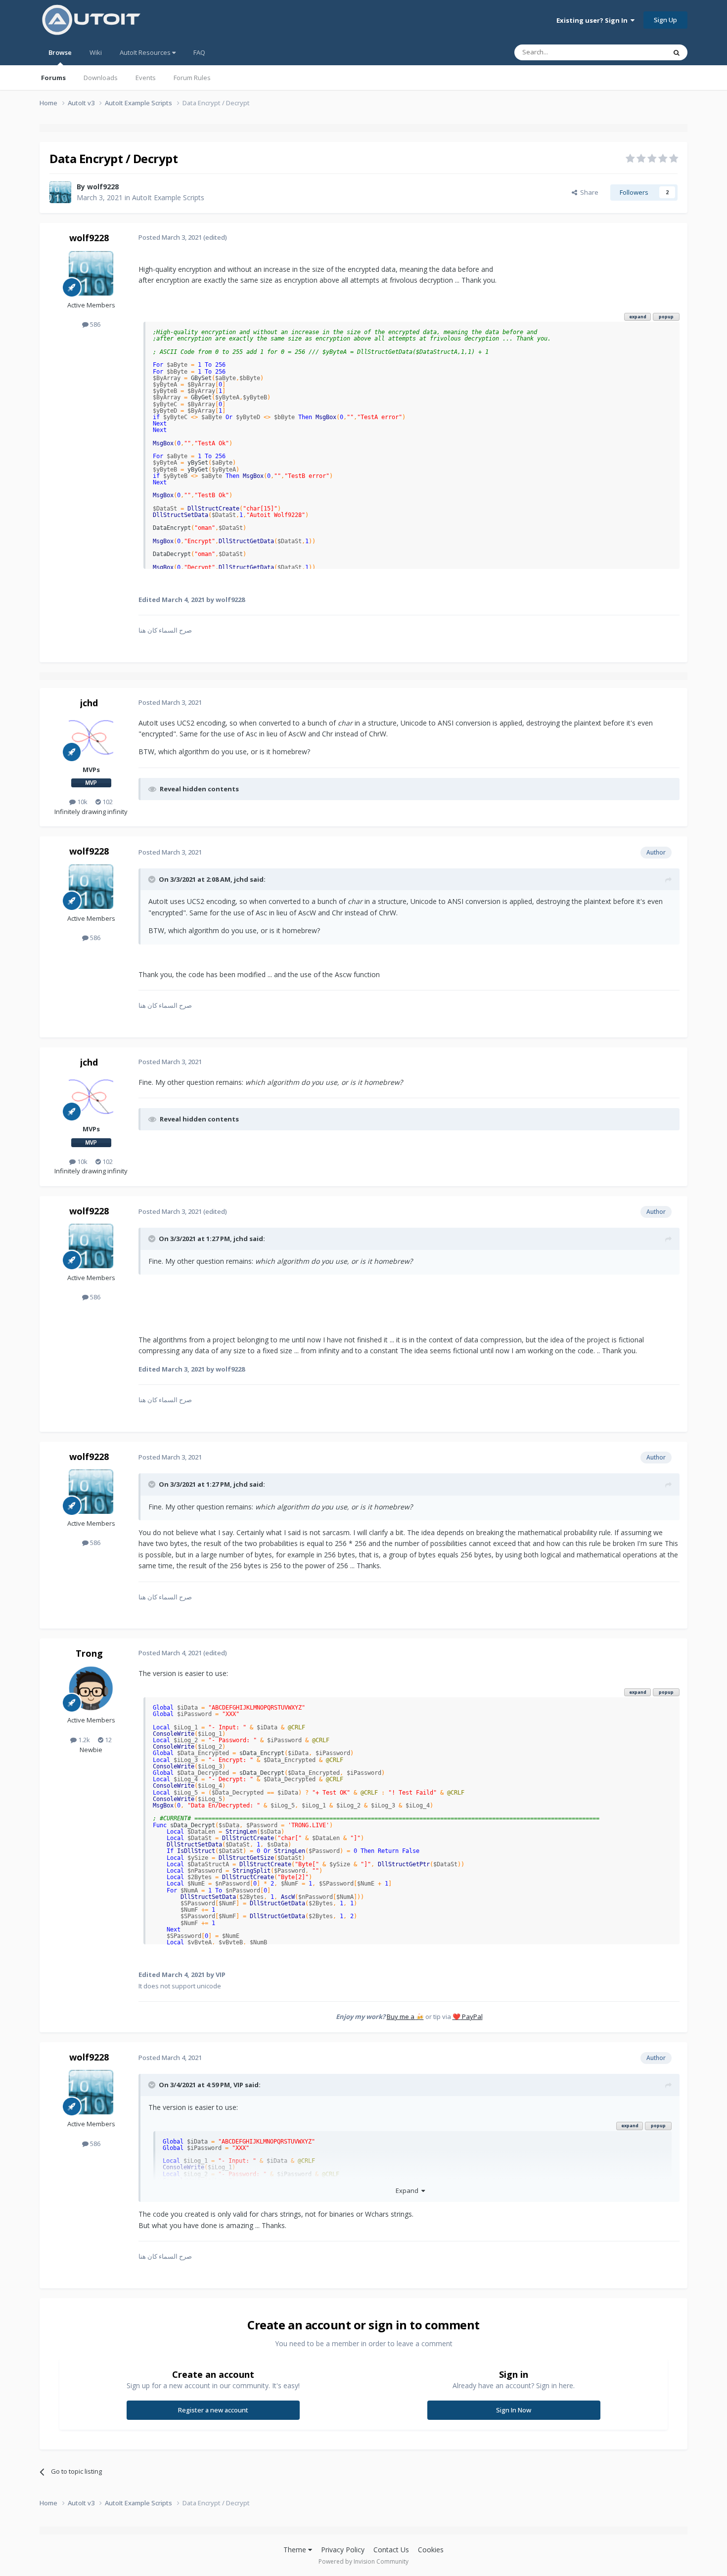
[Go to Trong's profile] (91, 1688)
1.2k (83, 1740)
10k (82, 802)
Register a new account (213, 2410)
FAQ (199, 52)
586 (94, 324)
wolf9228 (103, 187)
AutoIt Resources (146, 52)
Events (146, 78)
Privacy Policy (343, 2550)
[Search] (677, 52)
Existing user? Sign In (593, 20)
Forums (53, 78)
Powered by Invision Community (363, 2561)
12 (108, 1740)
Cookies (431, 2550)
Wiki (96, 52)
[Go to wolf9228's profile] (60, 192)
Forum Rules (192, 78)
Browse (60, 52)
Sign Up (665, 20)
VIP (238, 2085)
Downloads (101, 78)
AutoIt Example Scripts (168, 197)
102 (107, 802)
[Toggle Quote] (153, 879)
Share (588, 192)
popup (666, 317)
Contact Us (391, 2550)
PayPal (468, 2017)
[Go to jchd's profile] (91, 738)
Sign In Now (514, 2410)
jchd (89, 703)
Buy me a (405, 2017)
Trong (89, 1653)
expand (638, 317)
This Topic (638, 52)
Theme (296, 2550)
